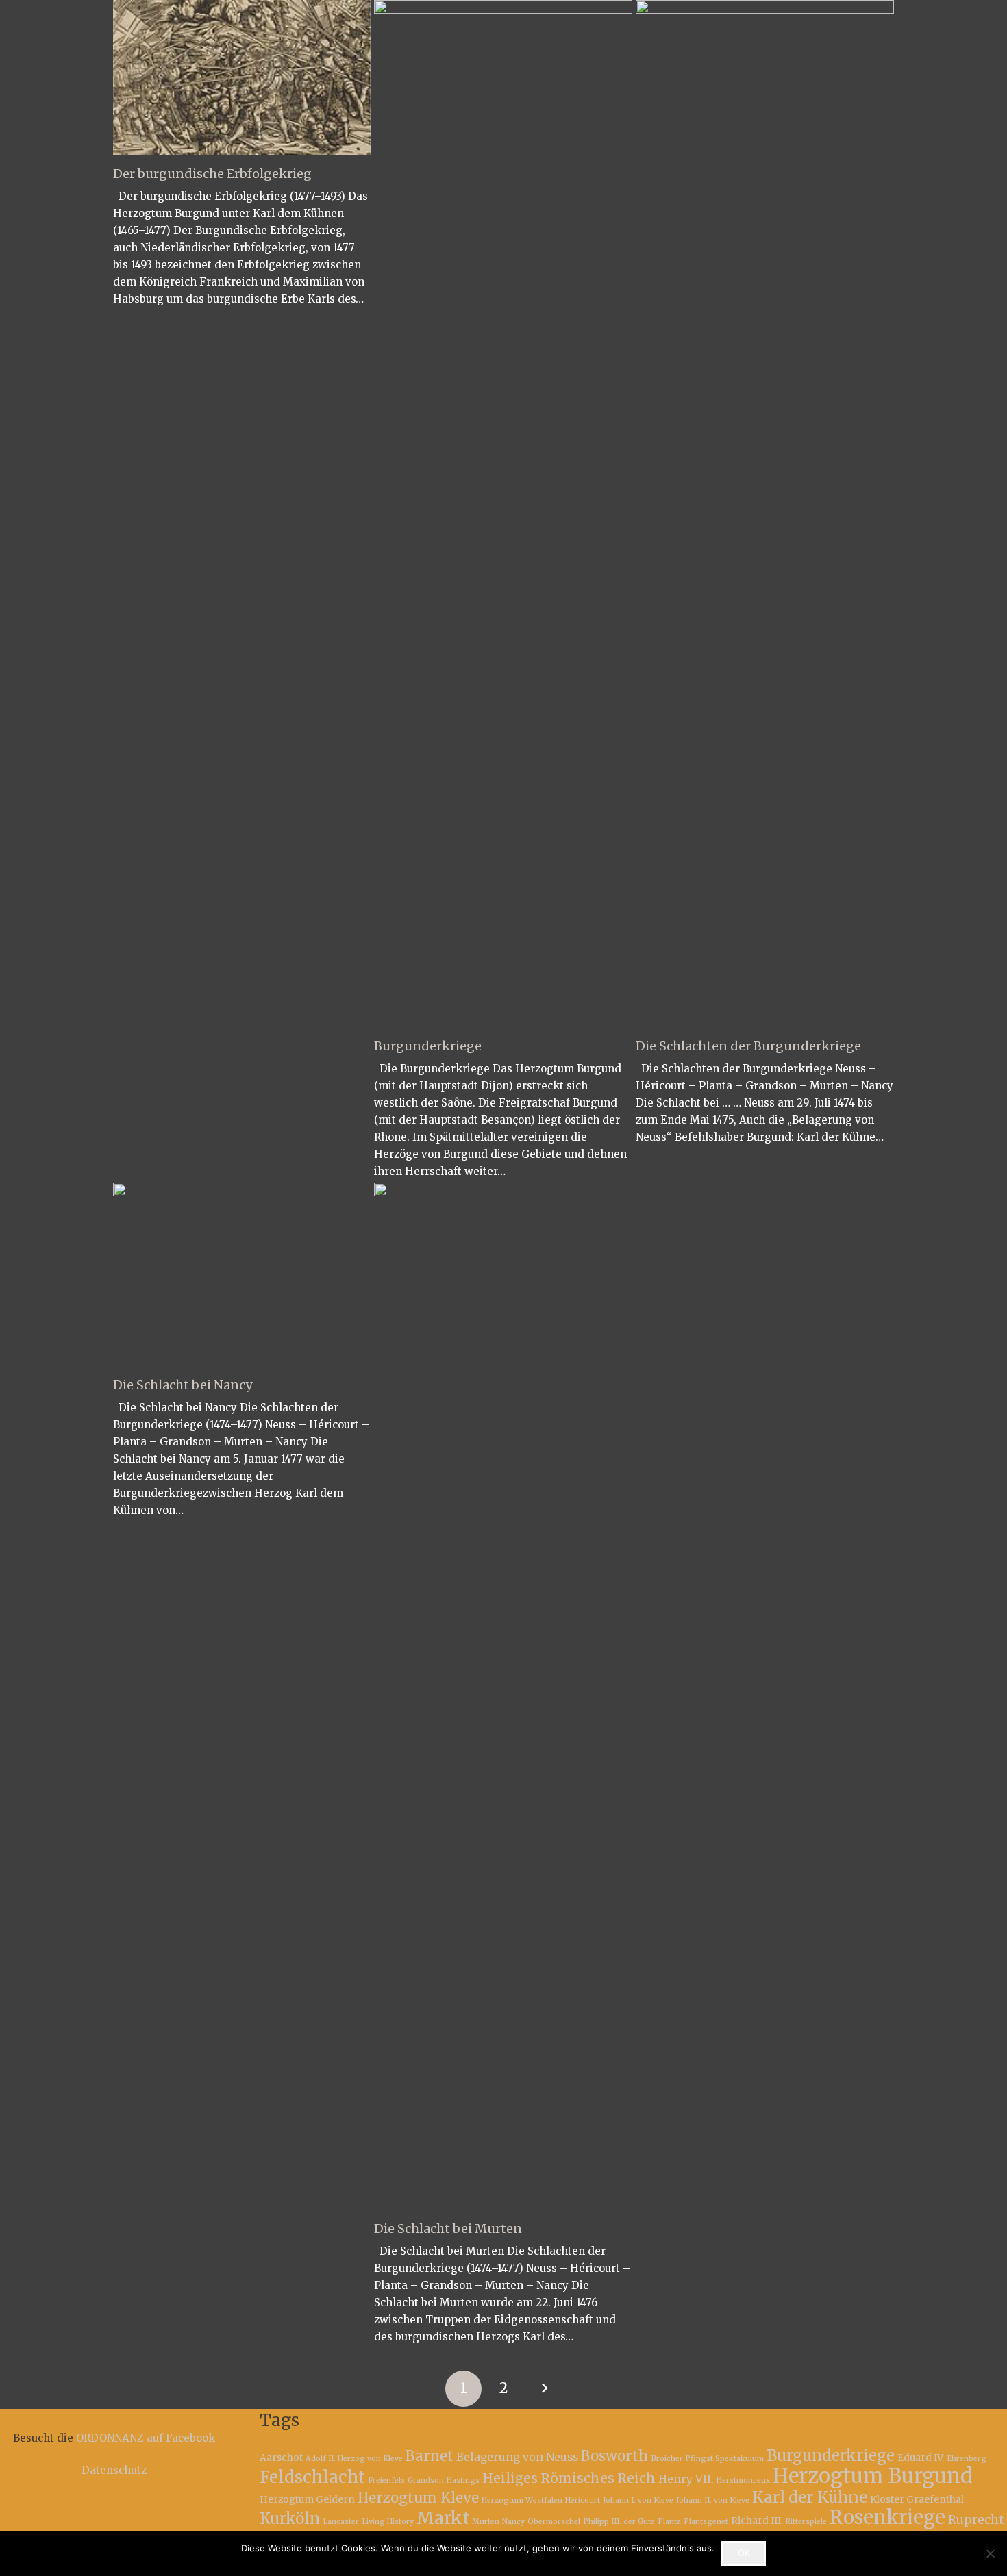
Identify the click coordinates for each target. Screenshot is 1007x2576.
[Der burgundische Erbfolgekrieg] (242, 77)
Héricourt (583, 2500)
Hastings (463, 2480)
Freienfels (386, 2480)
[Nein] (990, 2553)
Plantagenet (706, 2522)
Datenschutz (114, 2470)
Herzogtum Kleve (418, 2498)
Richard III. (757, 2521)
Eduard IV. (921, 2458)
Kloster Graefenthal (917, 2499)
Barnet (430, 2456)
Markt (443, 2518)
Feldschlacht (312, 2477)
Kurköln (290, 2518)
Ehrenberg (967, 2459)
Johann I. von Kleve (638, 2500)
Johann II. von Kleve (713, 2500)
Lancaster (341, 2522)
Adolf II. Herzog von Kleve (354, 2459)
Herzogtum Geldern (307, 2499)
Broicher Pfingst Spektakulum (707, 2459)
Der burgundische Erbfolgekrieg (212, 174)
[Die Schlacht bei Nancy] (242, 1274)
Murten (486, 2522)
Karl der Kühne (810, 2497)
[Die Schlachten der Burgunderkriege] (765, 514)
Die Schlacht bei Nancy (183, 1385)
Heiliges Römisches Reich (569, 2478)
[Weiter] (544, 2389)
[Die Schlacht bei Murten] (503, 1696)
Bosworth (614, 2456)
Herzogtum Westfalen (522, 2500)
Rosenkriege (887, 2517)
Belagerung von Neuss (517, 2457)
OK (744, 2553)
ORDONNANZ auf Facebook (146, 2438)
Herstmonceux (743, 2480)
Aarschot (281, 2458)
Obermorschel (554, 2522)
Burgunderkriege (428, 1046)
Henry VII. (686, 2479)
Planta (669, 2522)
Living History (388, 2522)
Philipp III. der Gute (619, 2522)
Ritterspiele (806, 2522)
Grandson (426, 2480)
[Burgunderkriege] (503, 514)
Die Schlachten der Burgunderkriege (748, 1046)
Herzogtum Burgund (873, 2476)
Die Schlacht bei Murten (448, 2228)
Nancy (513, 2522)
